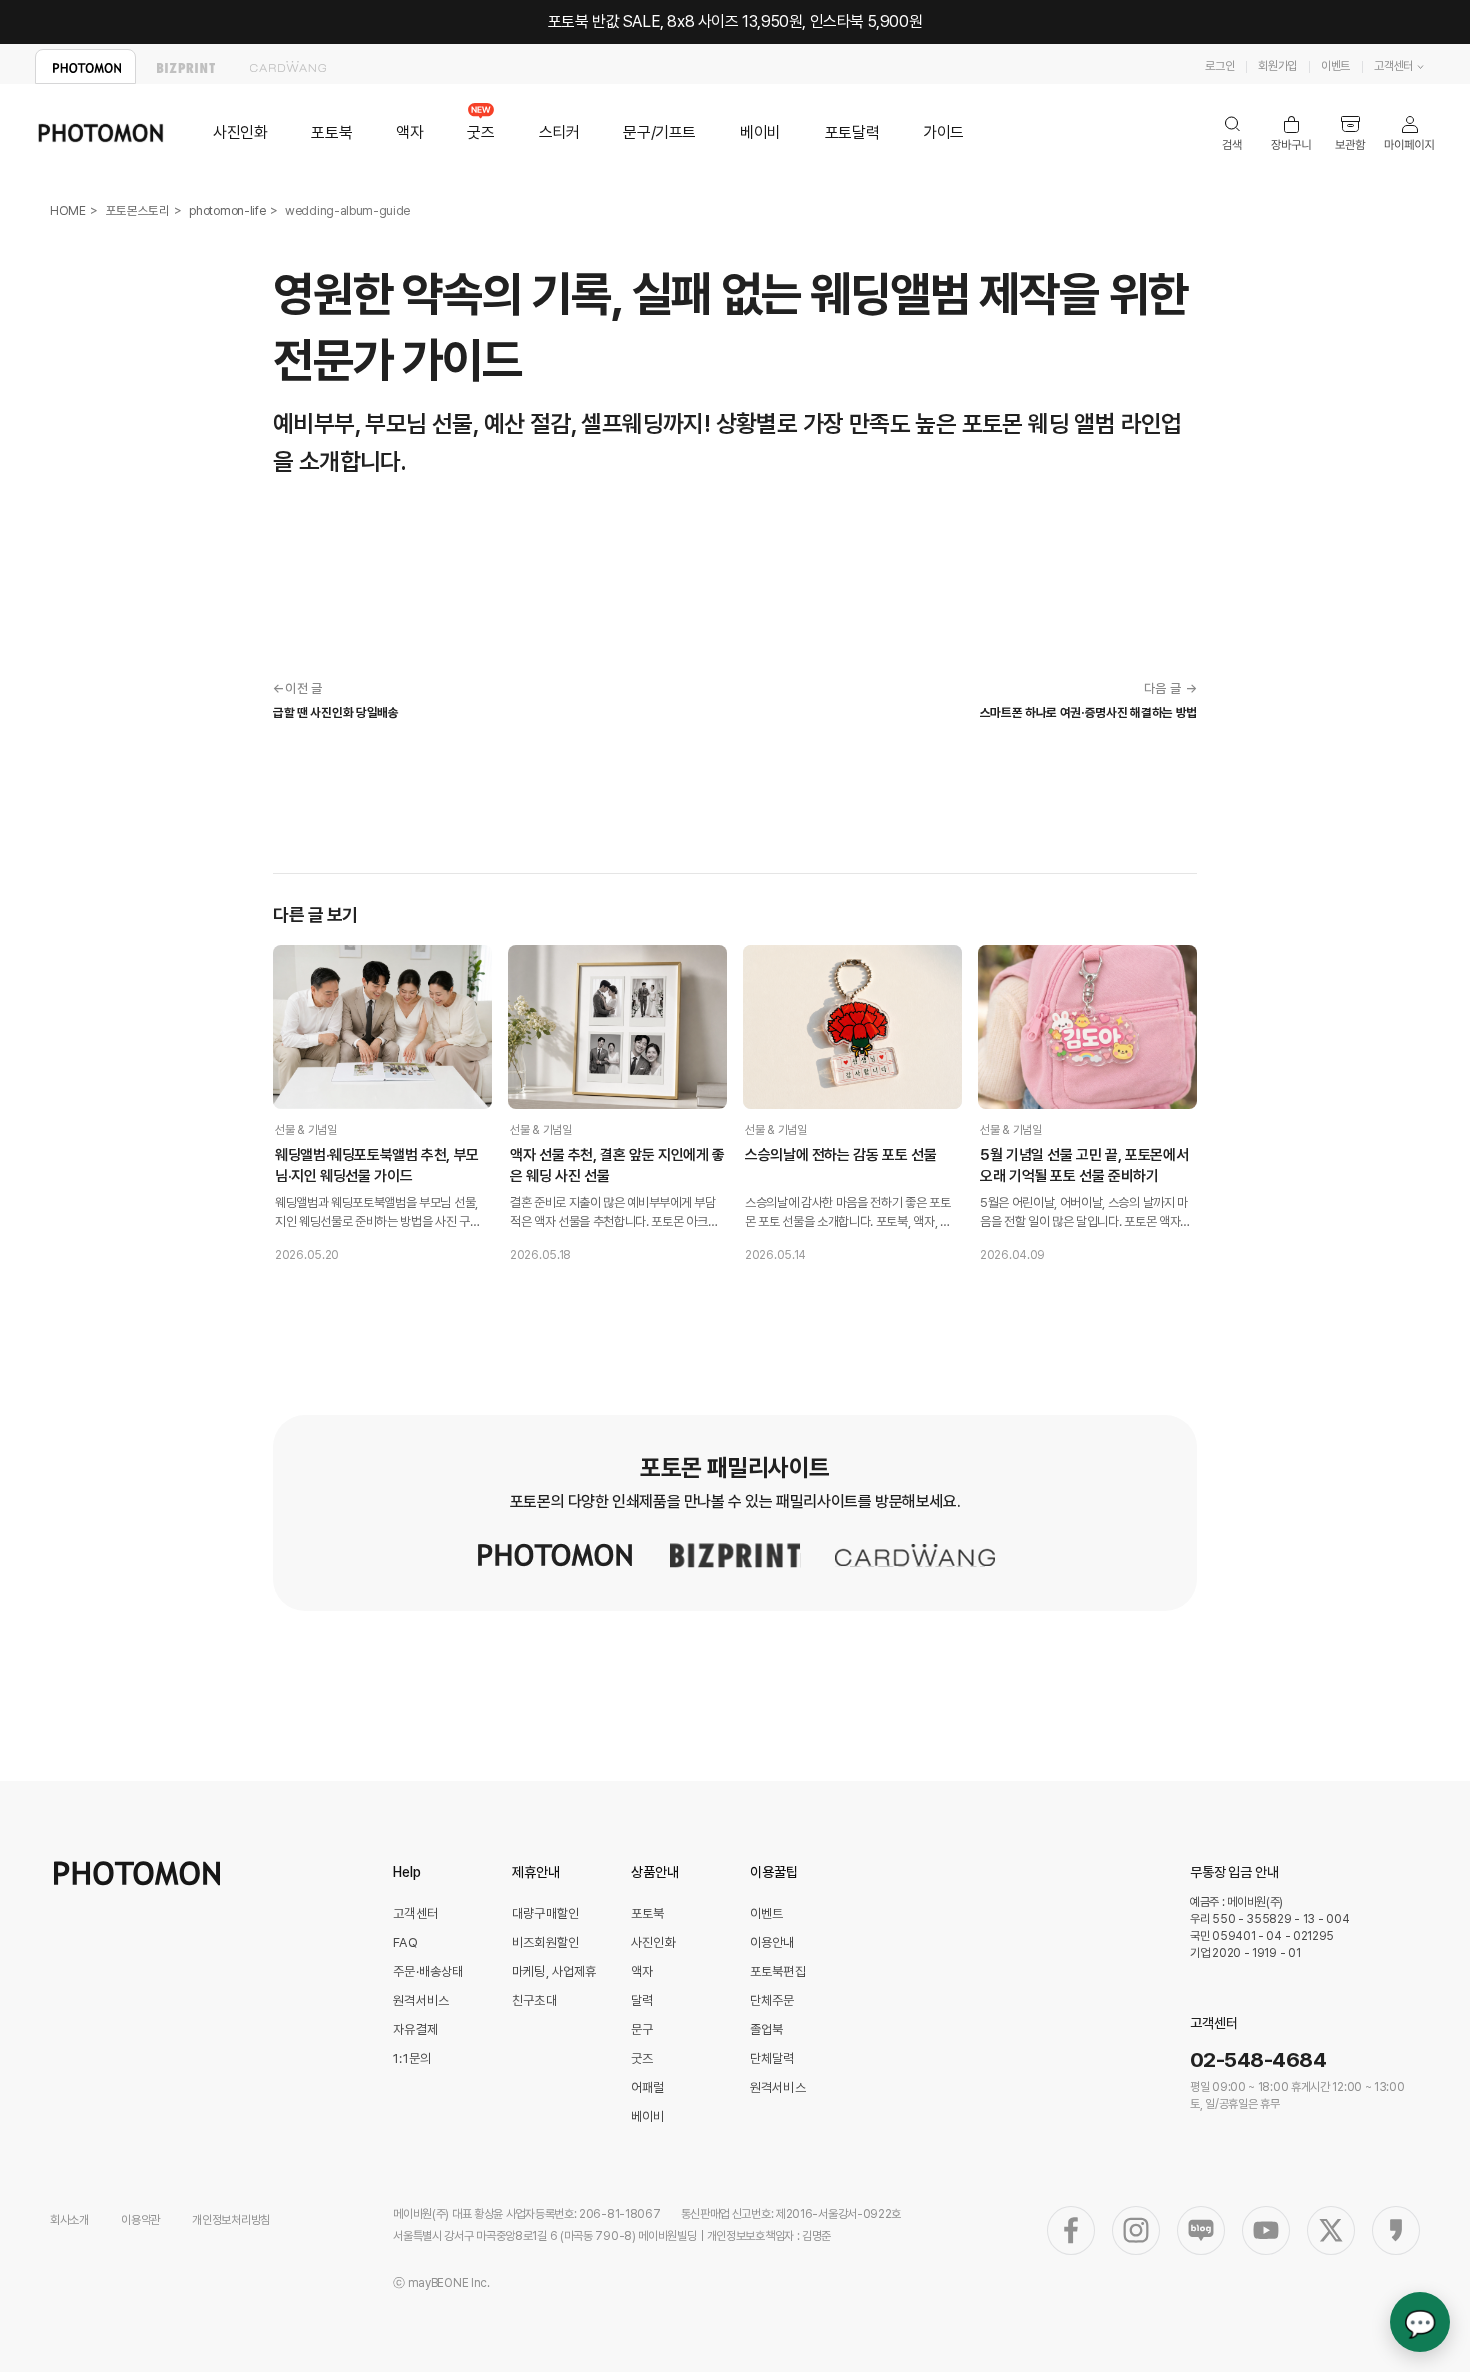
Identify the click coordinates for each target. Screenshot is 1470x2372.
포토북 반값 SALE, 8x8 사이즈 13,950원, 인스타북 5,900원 (735, 21)
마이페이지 (1409, 133)
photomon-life (227, 210)
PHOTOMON (85, 66)
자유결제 (415, 2029)
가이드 (943, 132)
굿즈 (480, 132)
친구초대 (534, 2000)
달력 (642, 2000)
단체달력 (772, 2058)
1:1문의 (412, 2058)
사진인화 (240, 132)
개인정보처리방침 (231, 2220)
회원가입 (1277, 66)
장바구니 (1291, 133)
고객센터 (1393, 66)
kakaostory (1396, 2230)
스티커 (559, 132)
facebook (1071, 2230)
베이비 (760, 132)
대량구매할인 (545, 1913)
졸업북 (766, 2029)
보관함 (1350, 133)
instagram (1136, 2230)
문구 (642, 2029)
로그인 (1219, 66)
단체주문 (772, 2000)
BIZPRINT (186, 66)
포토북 (331, 132)
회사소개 (69, 2220)
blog (1201, 2230)
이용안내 (772, 1942)
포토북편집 (778, 1971)
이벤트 (1335, 66)
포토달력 (852, 132)
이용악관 (140, 2220)
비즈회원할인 (545, 1942)
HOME (68, 210)
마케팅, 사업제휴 (554, 1971)
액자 (409, 132)
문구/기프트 (659, 132)
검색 (1232, 133)
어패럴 (647, 2087)
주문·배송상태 (428, 1971)
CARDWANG (287, 66)
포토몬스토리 (138, 210)
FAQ (405, 1942)
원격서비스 (421, 2000)
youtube (1266, 2230)
